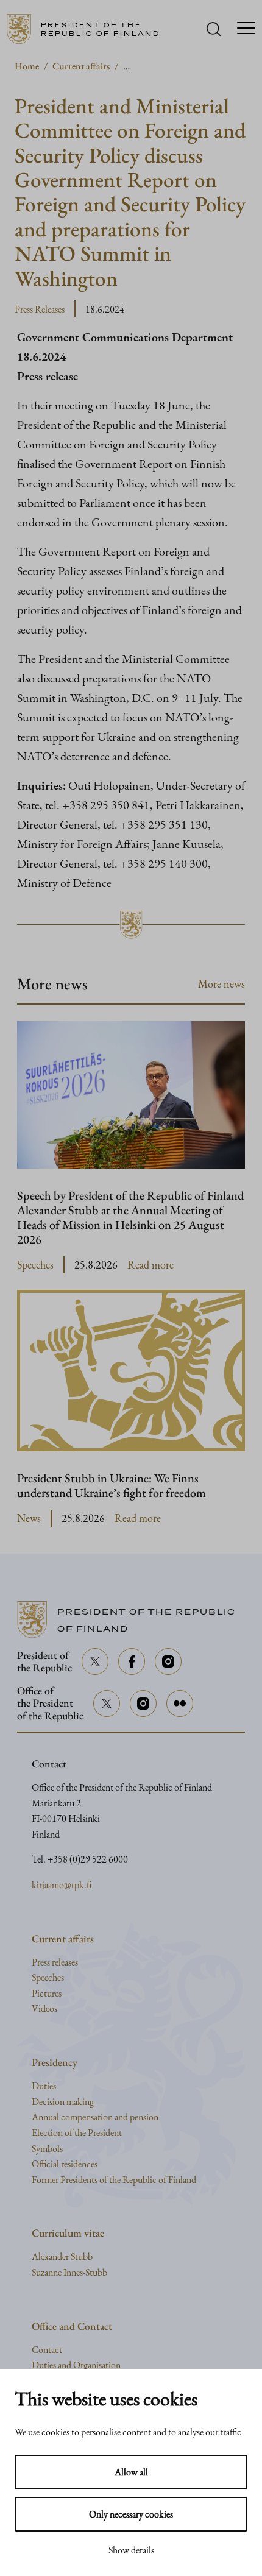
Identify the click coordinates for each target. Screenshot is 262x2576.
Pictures (47, 1993)
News (29, 1518)
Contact (47, 2350)
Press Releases (40, 309)
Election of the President (77, 2133)
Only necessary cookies (131, 2514)
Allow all (131, 2472)
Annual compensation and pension (95, 2117)
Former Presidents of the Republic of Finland (114, 2180)
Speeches (35, 1265)
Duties (44, 2086)
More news (221, 984)
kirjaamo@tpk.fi (62, 1885)
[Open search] (214, 29)
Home (27, 66)
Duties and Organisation (76, 2365)
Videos (44, 2008)
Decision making (63, 2102)
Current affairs (81, 66)
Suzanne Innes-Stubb (69, 2272)
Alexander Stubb (62, 2256)
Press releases (55, 1962)
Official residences (65, 2164)
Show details (131, 2550)
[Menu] (246, 29)
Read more (150, 1265)
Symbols (47, 2149)
